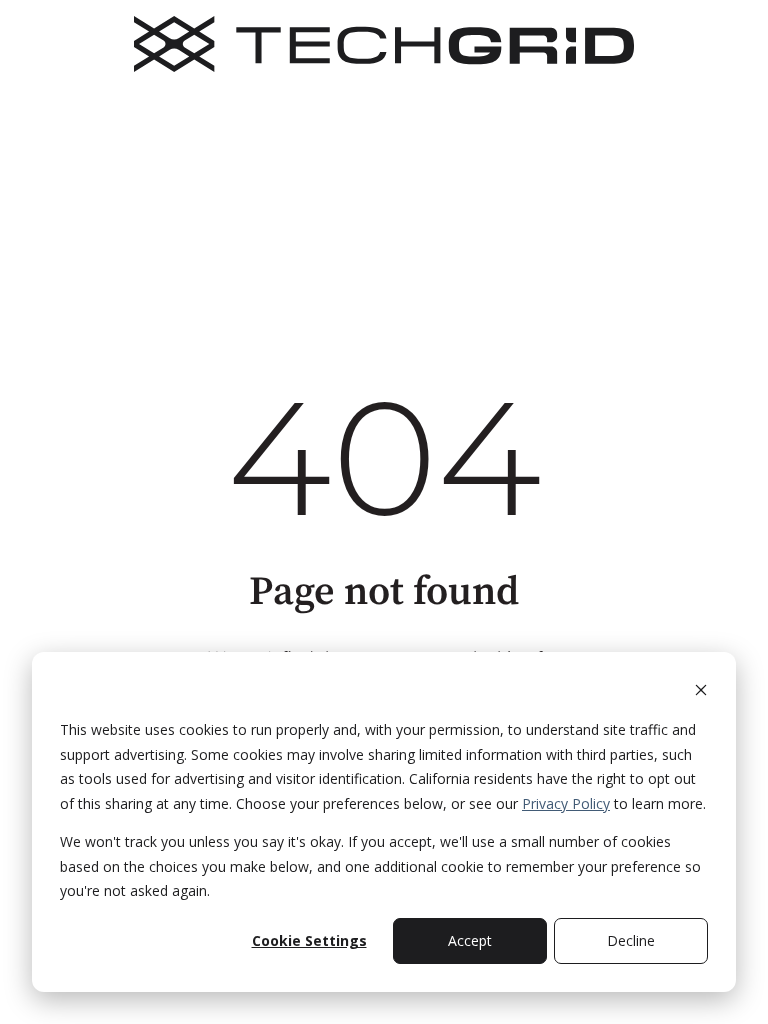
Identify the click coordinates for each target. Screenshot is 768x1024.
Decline (631, 940)
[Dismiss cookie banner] (701, 692)
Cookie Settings (309, 940)
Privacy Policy (566, 803)
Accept (470, 940)
